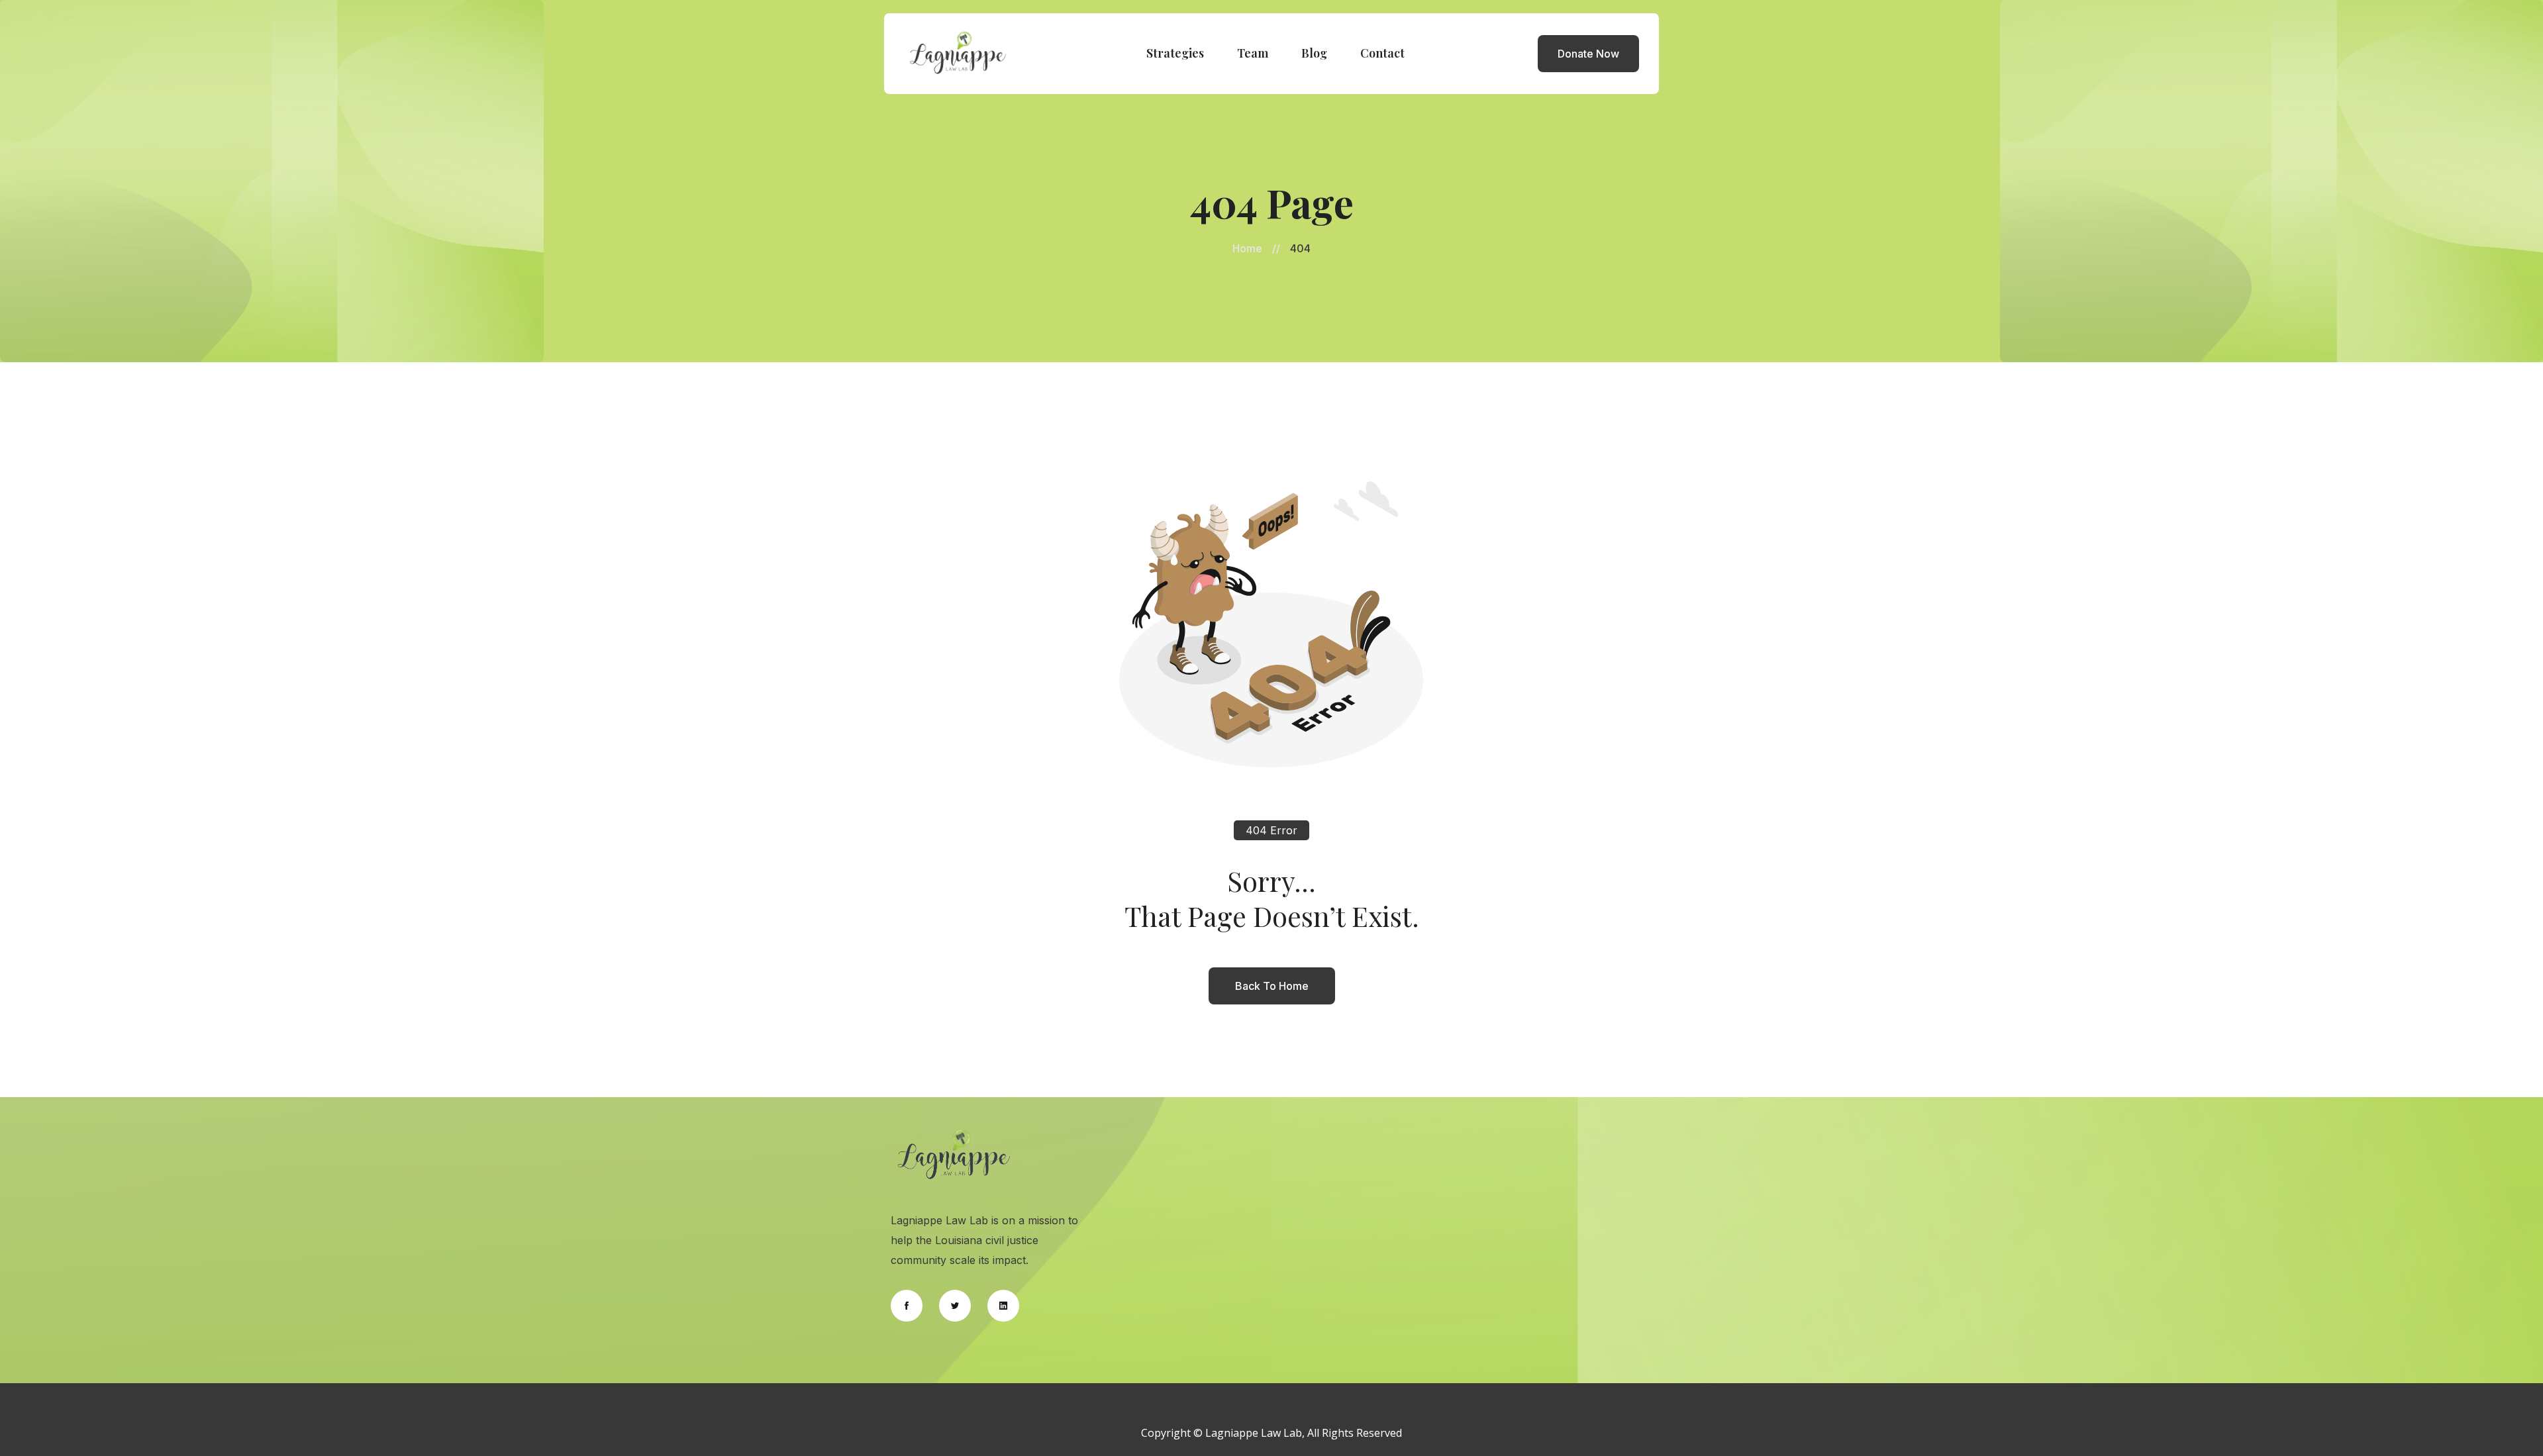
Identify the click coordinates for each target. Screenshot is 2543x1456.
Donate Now (1588, 54)
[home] (958, 54)
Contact (1382, 53)
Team (1253, 53)
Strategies (1175, 53)
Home (1247, 248)
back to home (1272, 986)
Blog (1314, 53)
